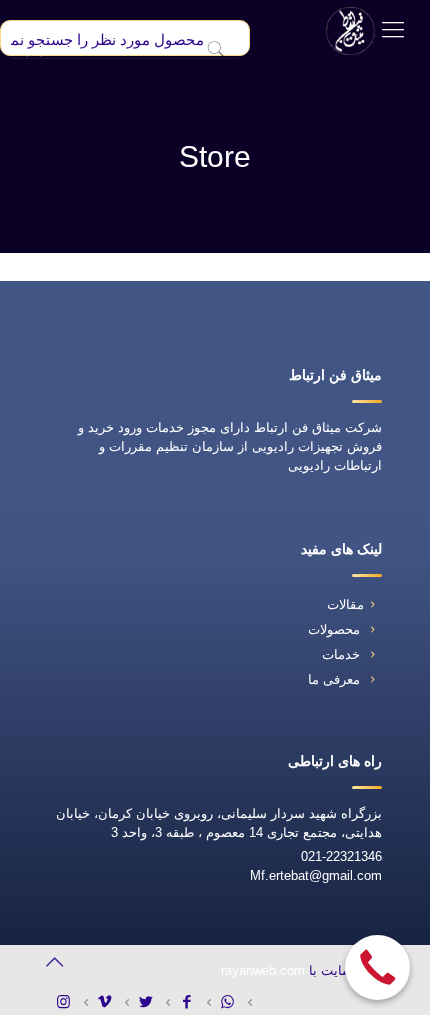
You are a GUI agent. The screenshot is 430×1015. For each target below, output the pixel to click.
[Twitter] (152, 1001)
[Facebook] (193, 1001)
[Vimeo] (111, 1001)
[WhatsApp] (234, 1001)
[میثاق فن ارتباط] (350, 30)
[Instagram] (70, 1001)
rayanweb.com (263, 970)
